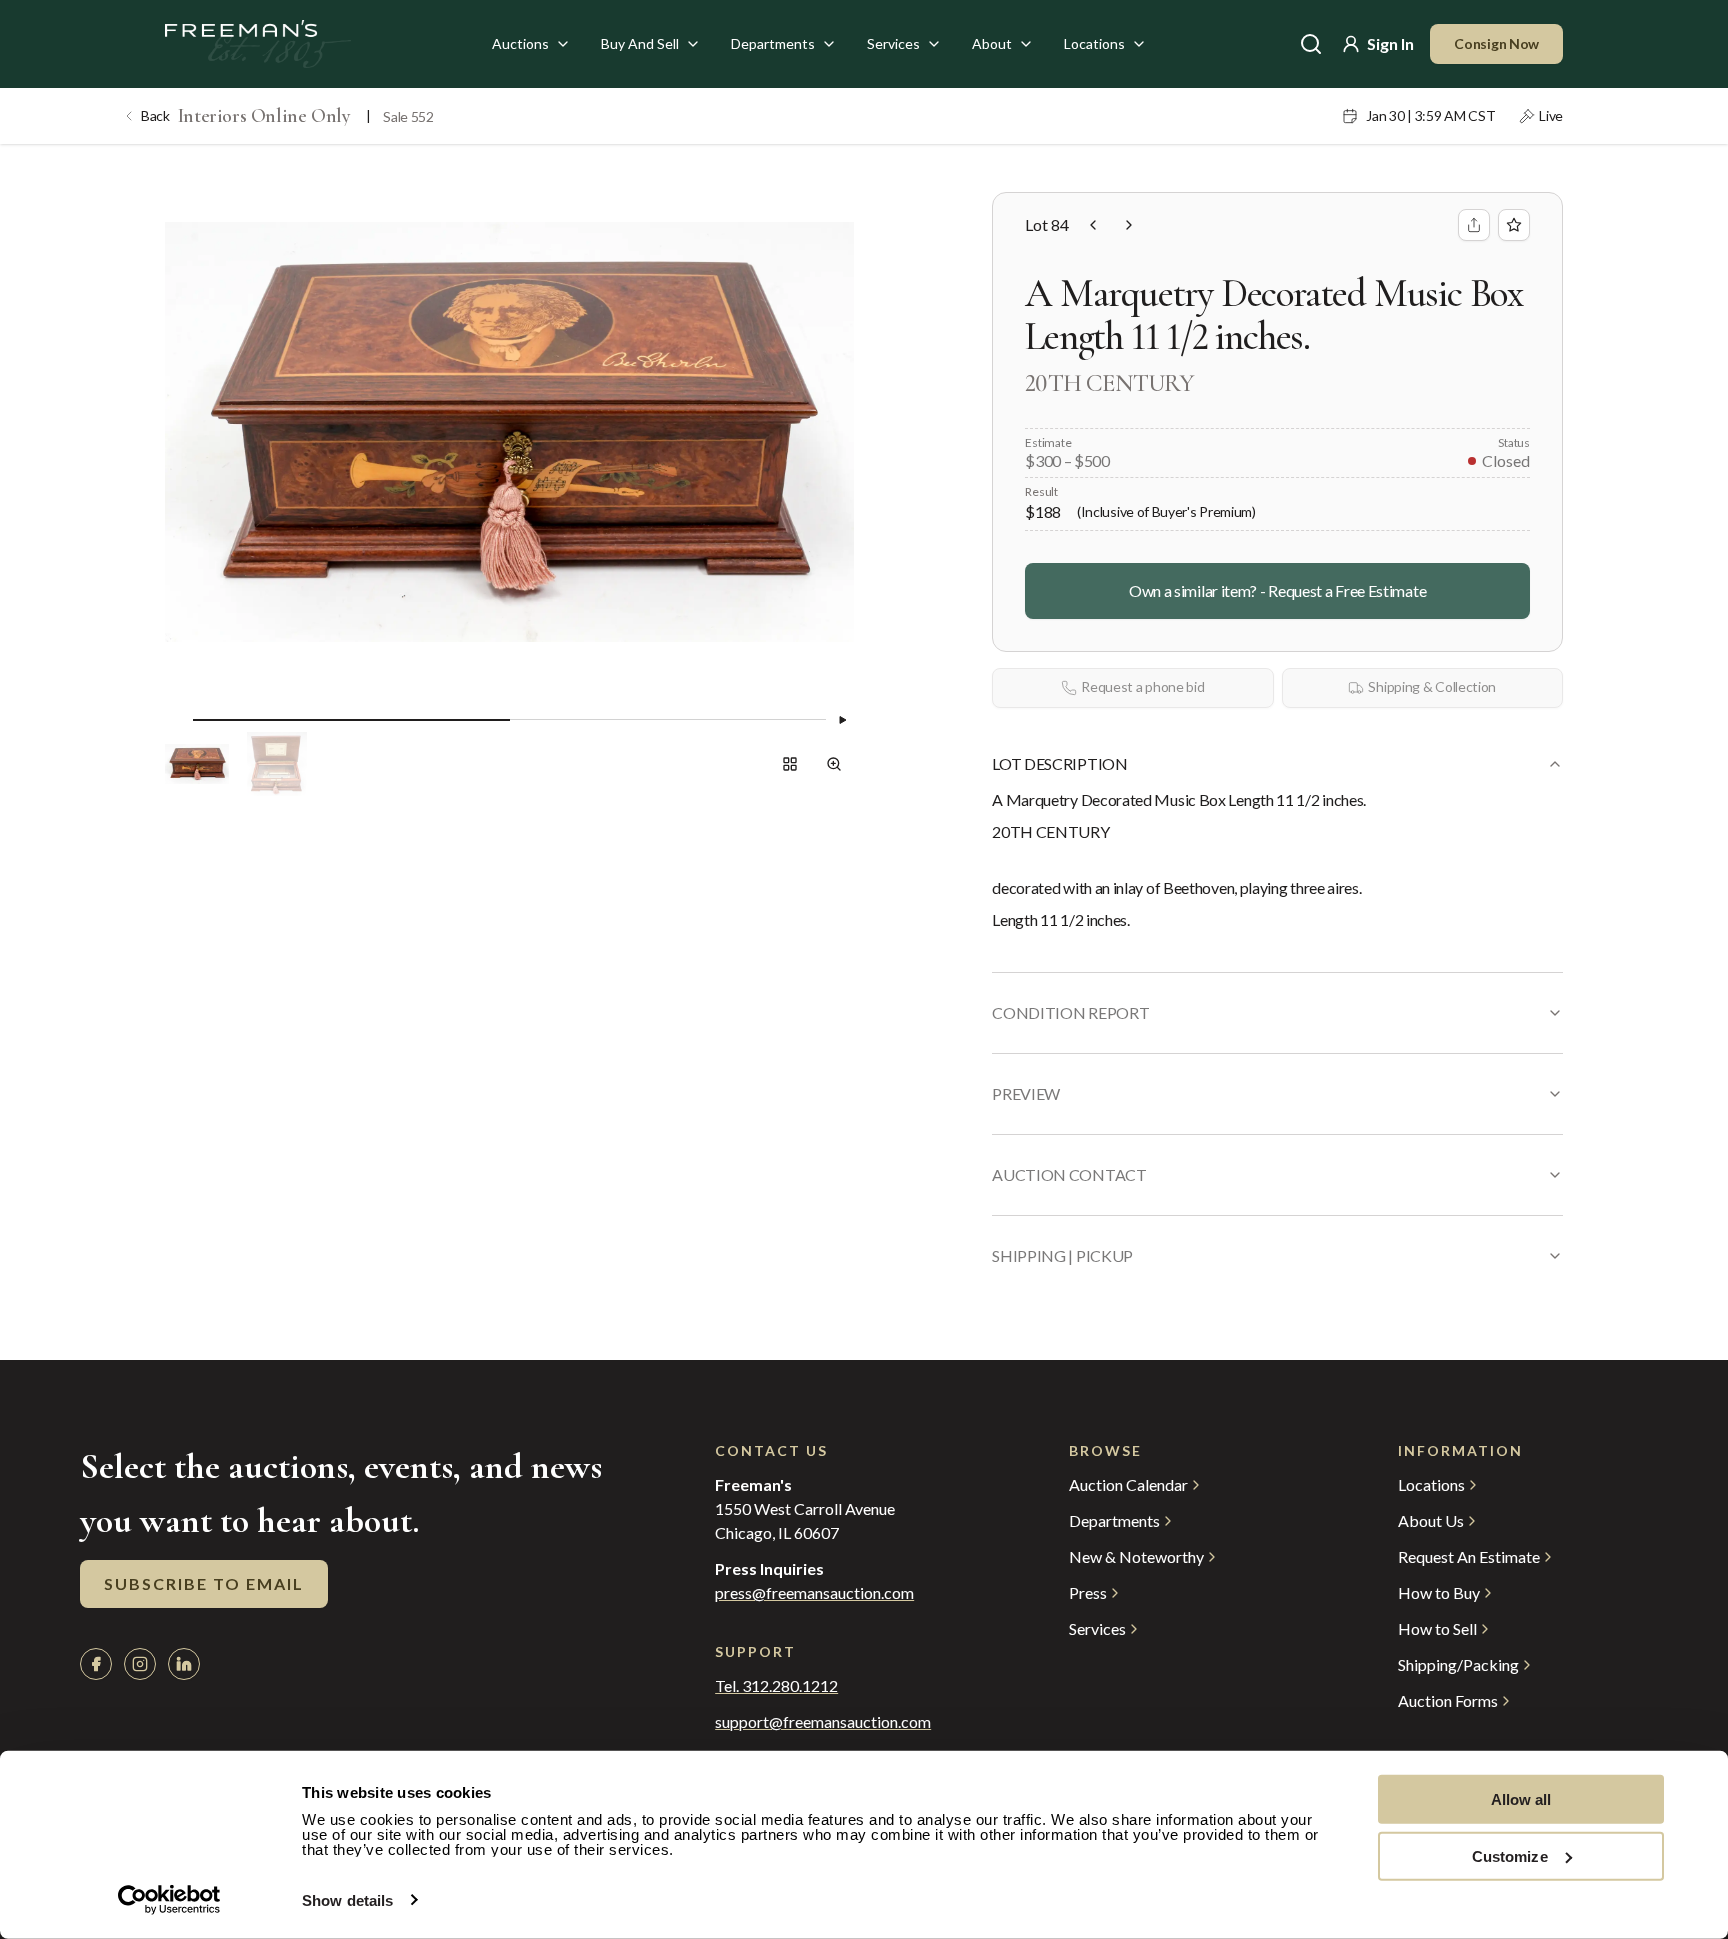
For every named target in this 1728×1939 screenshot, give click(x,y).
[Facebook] (96, 1664)
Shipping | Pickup (1062, 1255)
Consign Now (1496, 43)
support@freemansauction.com (823, 1722)
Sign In (1390, 43)
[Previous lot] (1093, 225)
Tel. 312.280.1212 (776, 1686)
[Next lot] (1129, 225)
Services (893, 43)
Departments (773, 43)
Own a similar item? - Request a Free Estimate (1277, 590)
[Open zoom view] (834, 764)
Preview (1026, 1093)
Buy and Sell (640, 43)
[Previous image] (177, 720)
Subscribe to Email (204, 1583)
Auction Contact (1069, 1174)
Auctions (520, 43)
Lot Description (1059, 763)
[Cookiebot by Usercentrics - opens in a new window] (169, 1900)
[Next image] (842, 720)
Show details (347, 1900)
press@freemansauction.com (814, 1593)
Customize (1510, 1855)
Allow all (1521, 1799)
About (992, 43)
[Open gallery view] (790, 764)
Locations (1094, 43)
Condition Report (1070, 1012)
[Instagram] (140, 1664)
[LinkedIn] (184, 1664)
